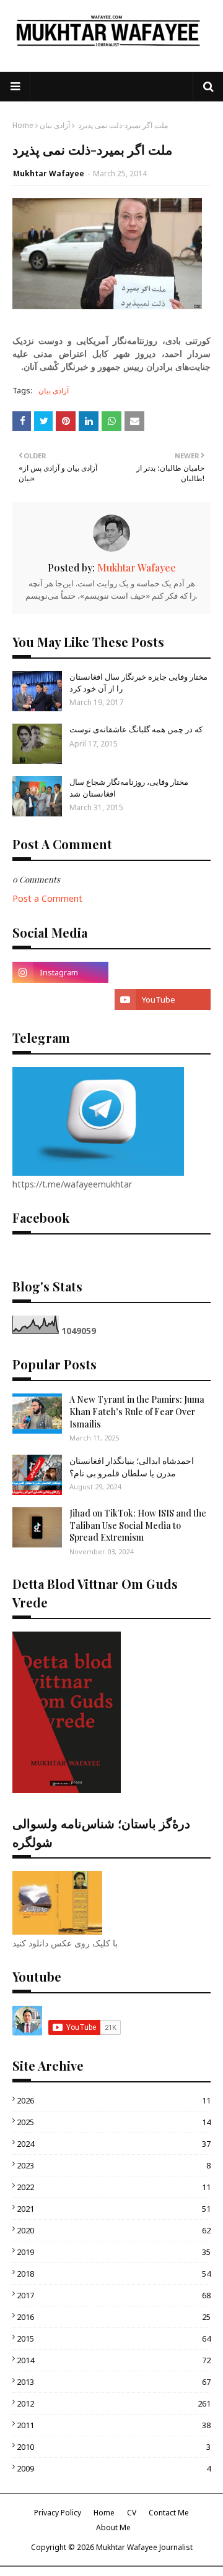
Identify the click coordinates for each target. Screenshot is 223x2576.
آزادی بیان (55, 125)
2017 (114, 2295)
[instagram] (60, 972)
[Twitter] (60, 999)
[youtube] (163, 999)
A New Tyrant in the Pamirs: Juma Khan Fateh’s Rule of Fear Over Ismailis (137, 1411)
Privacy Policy (58, 2513)
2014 (114, 2360)
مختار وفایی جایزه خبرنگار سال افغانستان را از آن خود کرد (138, 682)
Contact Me (169, 2513)
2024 (114, 2144)
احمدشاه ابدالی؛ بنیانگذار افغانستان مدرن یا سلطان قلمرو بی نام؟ (132, 1467)
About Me (113, 2527)
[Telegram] (163, 972)
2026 (114, 2100)
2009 (114, 2468)
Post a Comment (47, 898)
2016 (114, 2317)
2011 (114, 2425)
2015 (114, 2339)
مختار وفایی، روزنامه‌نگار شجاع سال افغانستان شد (129, 787)
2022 (114, 2187)
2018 (114, 2274)
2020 (114, 2230)
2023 (114, 2165)
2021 (114, 2209)
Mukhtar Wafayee (49, 173)
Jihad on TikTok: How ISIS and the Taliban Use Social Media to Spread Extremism (138, 1525)
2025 (114, 2122)
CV (132, 2513)
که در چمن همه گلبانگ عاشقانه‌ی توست (136, 729)
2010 (114, 2447)
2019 (114, 2252)
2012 (114, 2403)
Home (23, 125)
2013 (114, 2382)
